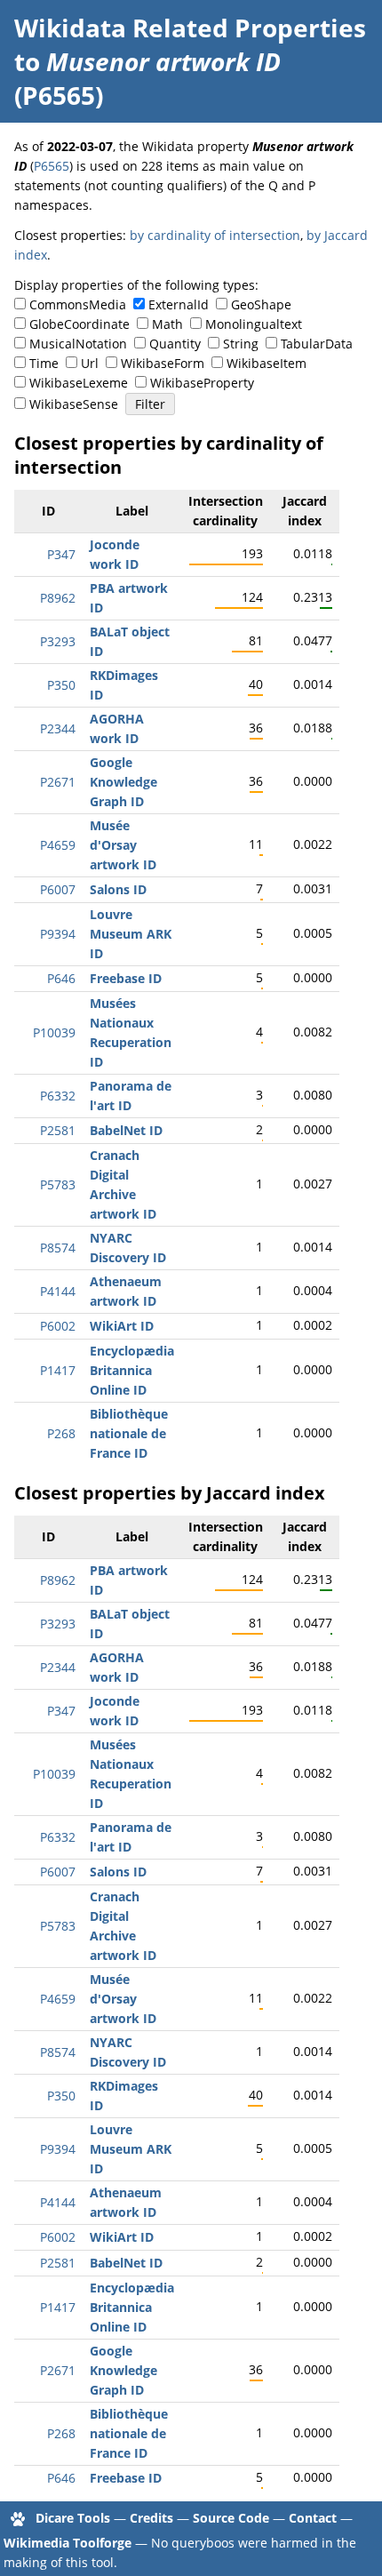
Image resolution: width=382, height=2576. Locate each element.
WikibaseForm (163, 363)
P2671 (58, 782)
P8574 (58, 1248)
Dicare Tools (73, 2518)
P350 (61, 685)
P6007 (58, 889)
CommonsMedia (78, 304)
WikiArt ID (122, 1326)
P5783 (58, 1184)
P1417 (58, 1370)
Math (167, 324)
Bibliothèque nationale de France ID (129, 1433)
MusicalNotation (78, 344)
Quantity (175, 344)
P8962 (58, 598)
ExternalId (179, 304)
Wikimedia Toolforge (68, 2543)
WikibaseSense (74, 404)
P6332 (58, 1096)
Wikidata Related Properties (190, 28)
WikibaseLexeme (79, 383)
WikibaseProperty (202, 383)
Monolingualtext (254, 324)
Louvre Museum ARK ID (131, 934)
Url (90, 363)
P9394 (58, 934)
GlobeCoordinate (80, 324)
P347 (61, 554)
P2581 (58, 1130)
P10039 (54, 1032)
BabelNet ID (126, 1130)
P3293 (58, 641)
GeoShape (261, 304)
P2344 (58, 728)
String (241, 344)
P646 (61, 978)
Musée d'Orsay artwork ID (123, 845)
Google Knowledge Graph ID (123, 782)
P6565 (52, 166)
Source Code (231, 2518)
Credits (151, 2518)
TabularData (317, 344)
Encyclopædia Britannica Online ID (132, 1370)
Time (44, 363)
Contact (313, 2518)
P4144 (58, 1291)
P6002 (58, 1326)
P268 (61, 1433)
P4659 (58, 845)
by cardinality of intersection (215, 235)
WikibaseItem (267, 363)
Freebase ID (126, 978)
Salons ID (118, 889)
